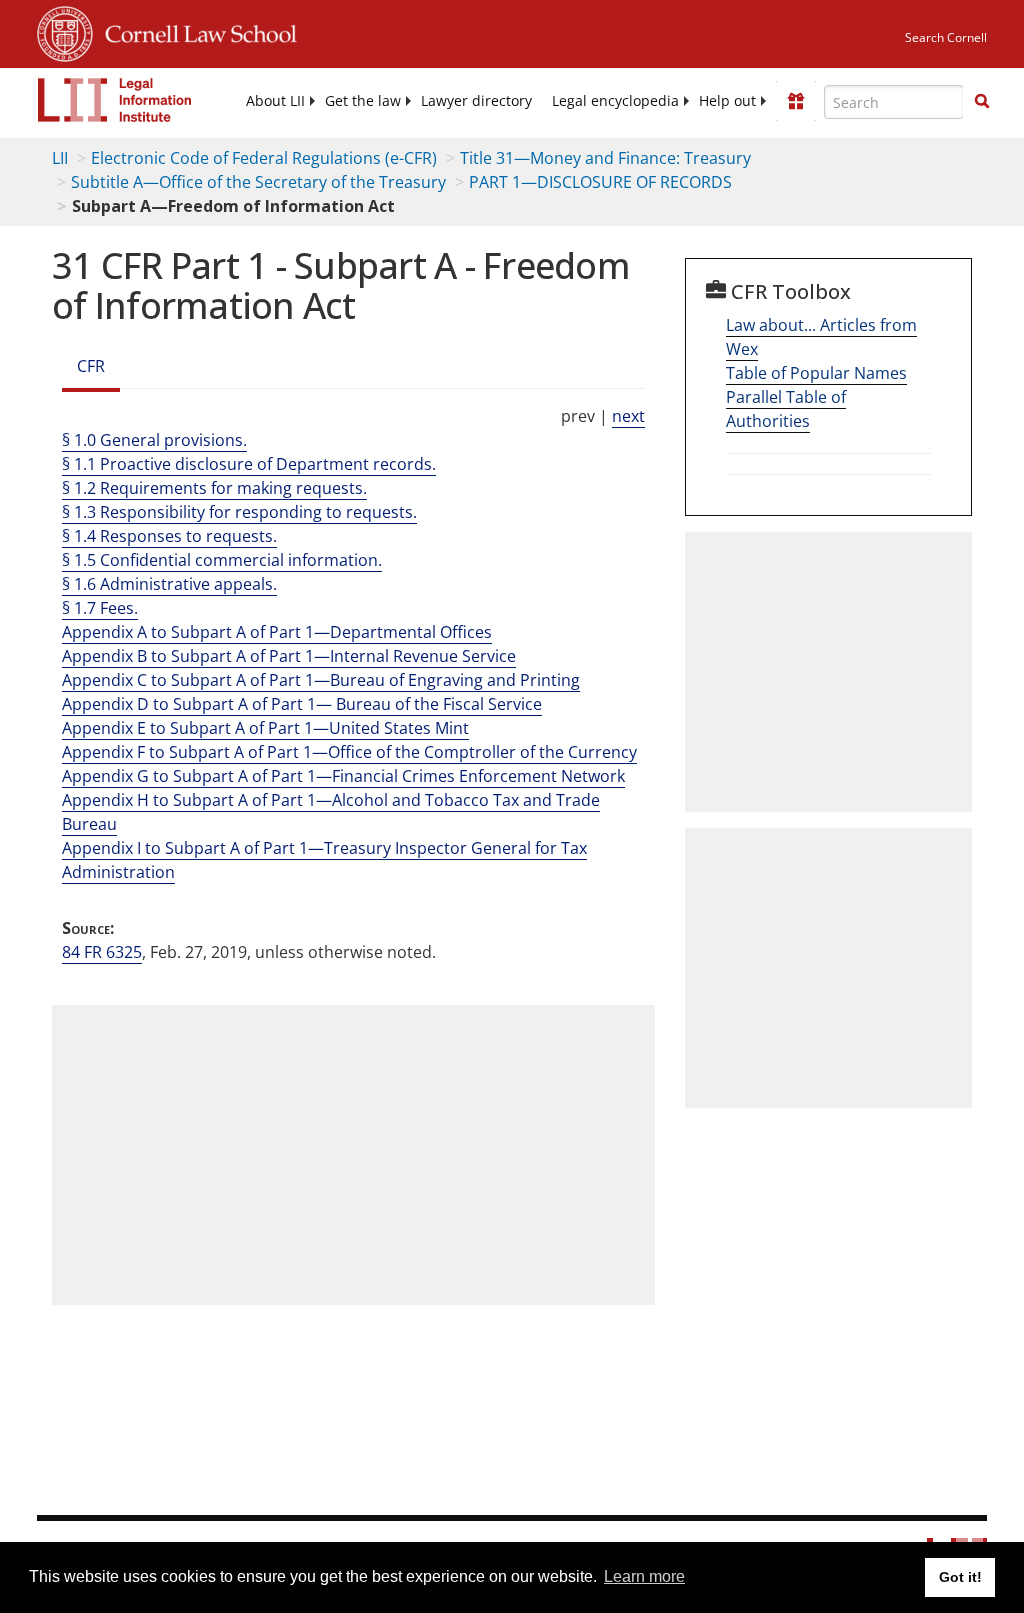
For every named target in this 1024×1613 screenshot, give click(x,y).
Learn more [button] (644, 1576)
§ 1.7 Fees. (100, 608)
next (628, 416)
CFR (91, 366)
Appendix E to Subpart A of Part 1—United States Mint (265, 728)
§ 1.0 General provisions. (154, 440)
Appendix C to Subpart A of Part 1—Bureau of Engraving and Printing (321, 680)
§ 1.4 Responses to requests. (169, 536)
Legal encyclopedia (615, 101)
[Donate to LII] (796, 101)
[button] (982, 101)
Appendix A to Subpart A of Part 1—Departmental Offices (277, 632)
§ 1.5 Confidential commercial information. (222, 560)
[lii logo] (115, 100)
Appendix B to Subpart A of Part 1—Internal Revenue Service (289, 656)
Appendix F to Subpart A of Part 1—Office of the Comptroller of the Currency (349, 752)
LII (60, 158)
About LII (275, 101)
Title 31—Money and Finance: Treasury (605, 158)
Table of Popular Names (816, 373)
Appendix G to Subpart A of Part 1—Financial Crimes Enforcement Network (343, 776)
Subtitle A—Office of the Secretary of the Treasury (258, 182)
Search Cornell (946, 37)
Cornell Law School (195, 31)
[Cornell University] (65, 31)
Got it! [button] (960, 1577)
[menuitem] (275, 101)
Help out (727, 101)
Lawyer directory (476, 101)
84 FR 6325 (102, 952)
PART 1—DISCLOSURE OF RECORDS (600, 182)
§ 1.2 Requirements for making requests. (214, 488)
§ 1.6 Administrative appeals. (169, 584)
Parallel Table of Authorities (786, 409)
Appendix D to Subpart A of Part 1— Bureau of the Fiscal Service (302, 704)
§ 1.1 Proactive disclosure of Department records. (249, 464)
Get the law (363, 101)
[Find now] (982, 102)
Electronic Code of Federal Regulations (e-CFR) (264, 158)
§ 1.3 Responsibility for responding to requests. (239, 512)
